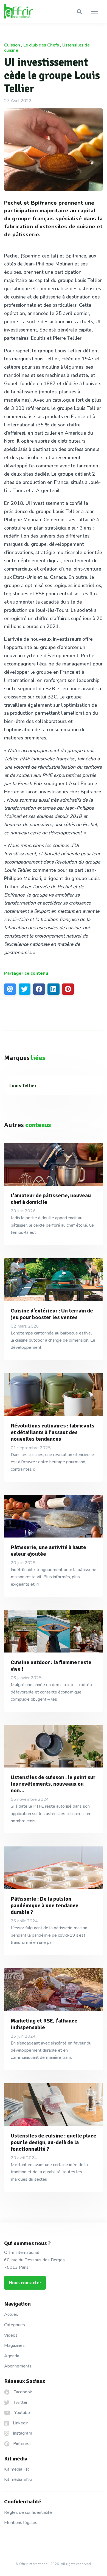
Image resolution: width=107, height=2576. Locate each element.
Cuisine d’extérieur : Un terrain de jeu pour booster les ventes (52, 1314)
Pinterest (22, 2444)
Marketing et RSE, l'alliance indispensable (44, 2024)
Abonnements (18, 2366)
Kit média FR (16, 2469)
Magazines (14, 2345)
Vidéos (11, 2335)
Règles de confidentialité (28, 2512)
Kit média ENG (18, 2479)
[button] (79, 12)
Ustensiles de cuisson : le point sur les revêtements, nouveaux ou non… (53, 1784)
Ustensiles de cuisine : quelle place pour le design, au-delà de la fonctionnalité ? (54, 2142)
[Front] (25, 12)
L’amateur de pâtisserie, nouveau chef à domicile (51, 1199)
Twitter (20, 2402)
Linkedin (20, 2423)
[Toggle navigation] (95, 12)
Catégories (15, 2325)
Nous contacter (25, 2283)
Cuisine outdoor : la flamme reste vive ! (51, 1666)
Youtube (22, 2413)
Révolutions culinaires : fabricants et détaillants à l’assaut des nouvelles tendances (53, 1432)
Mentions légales (21, 2523)
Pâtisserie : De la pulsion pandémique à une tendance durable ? (45, 1905)
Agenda (12, 2356)
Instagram (22, 2433)
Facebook (22, 2392)
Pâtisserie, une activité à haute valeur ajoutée (48, 1551)
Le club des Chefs (41, 45)
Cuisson (12, 45)
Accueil (11, 2314)
